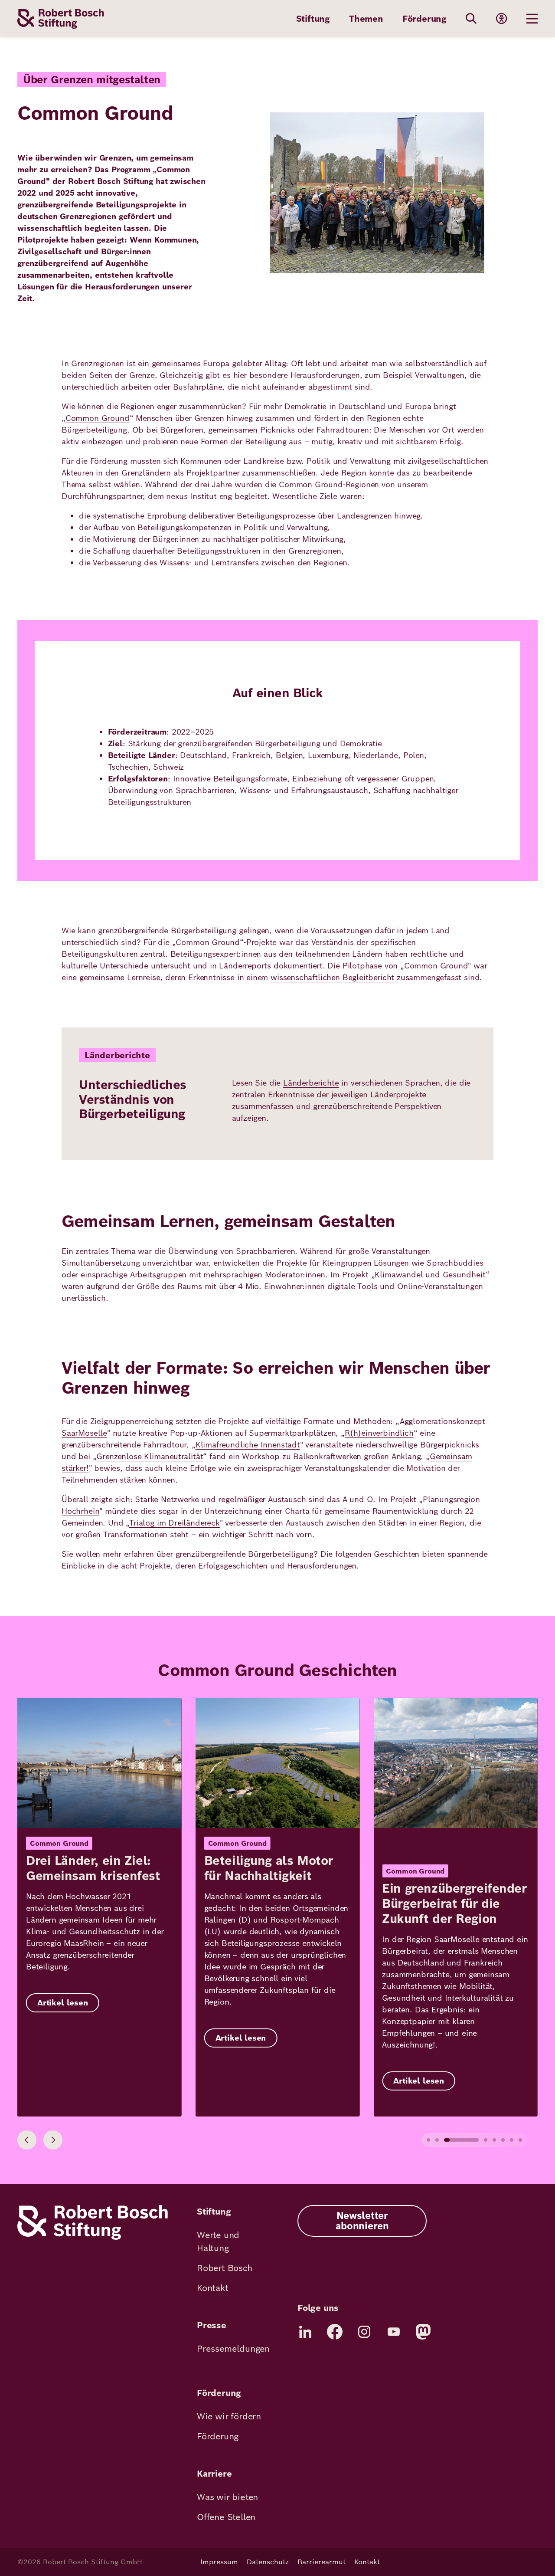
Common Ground (98, 418)
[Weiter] (53, 2140)
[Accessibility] (502, 19)
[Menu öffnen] (532, 19)
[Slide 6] (503, 2140)
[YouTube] (394, 2332)
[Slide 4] (486, 2140)
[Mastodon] (423, 2332)
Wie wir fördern (229, 2416)
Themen (366, 19)
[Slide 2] (437, 2140)
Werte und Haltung (218, 2241)
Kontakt (213, 2288)
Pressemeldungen (233, 2349)
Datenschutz (268, 2562)
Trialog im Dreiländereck (175, 1523)
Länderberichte (311, 1083)
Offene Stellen (226, 2517)
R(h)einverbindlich (379, 1433)
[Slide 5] (494, 2140)
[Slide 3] (461, 2140)
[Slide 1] (428, 2140)
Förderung (424, 19)
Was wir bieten (227, 2497)
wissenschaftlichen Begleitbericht (332, 977)
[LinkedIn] (305, 2332)
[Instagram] (364, 2332)
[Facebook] (335, 2332)
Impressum (219, 2562)
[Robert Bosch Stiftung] (93, 2237)
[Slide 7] (512, 2140)
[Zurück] (27, 2140)
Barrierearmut (322, 2562)
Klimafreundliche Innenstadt (248, 1445)
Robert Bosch (225, 2268)
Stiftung (313, 19)
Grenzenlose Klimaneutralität (150, 1456)
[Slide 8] (520, 2140)
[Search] (471, 19)
